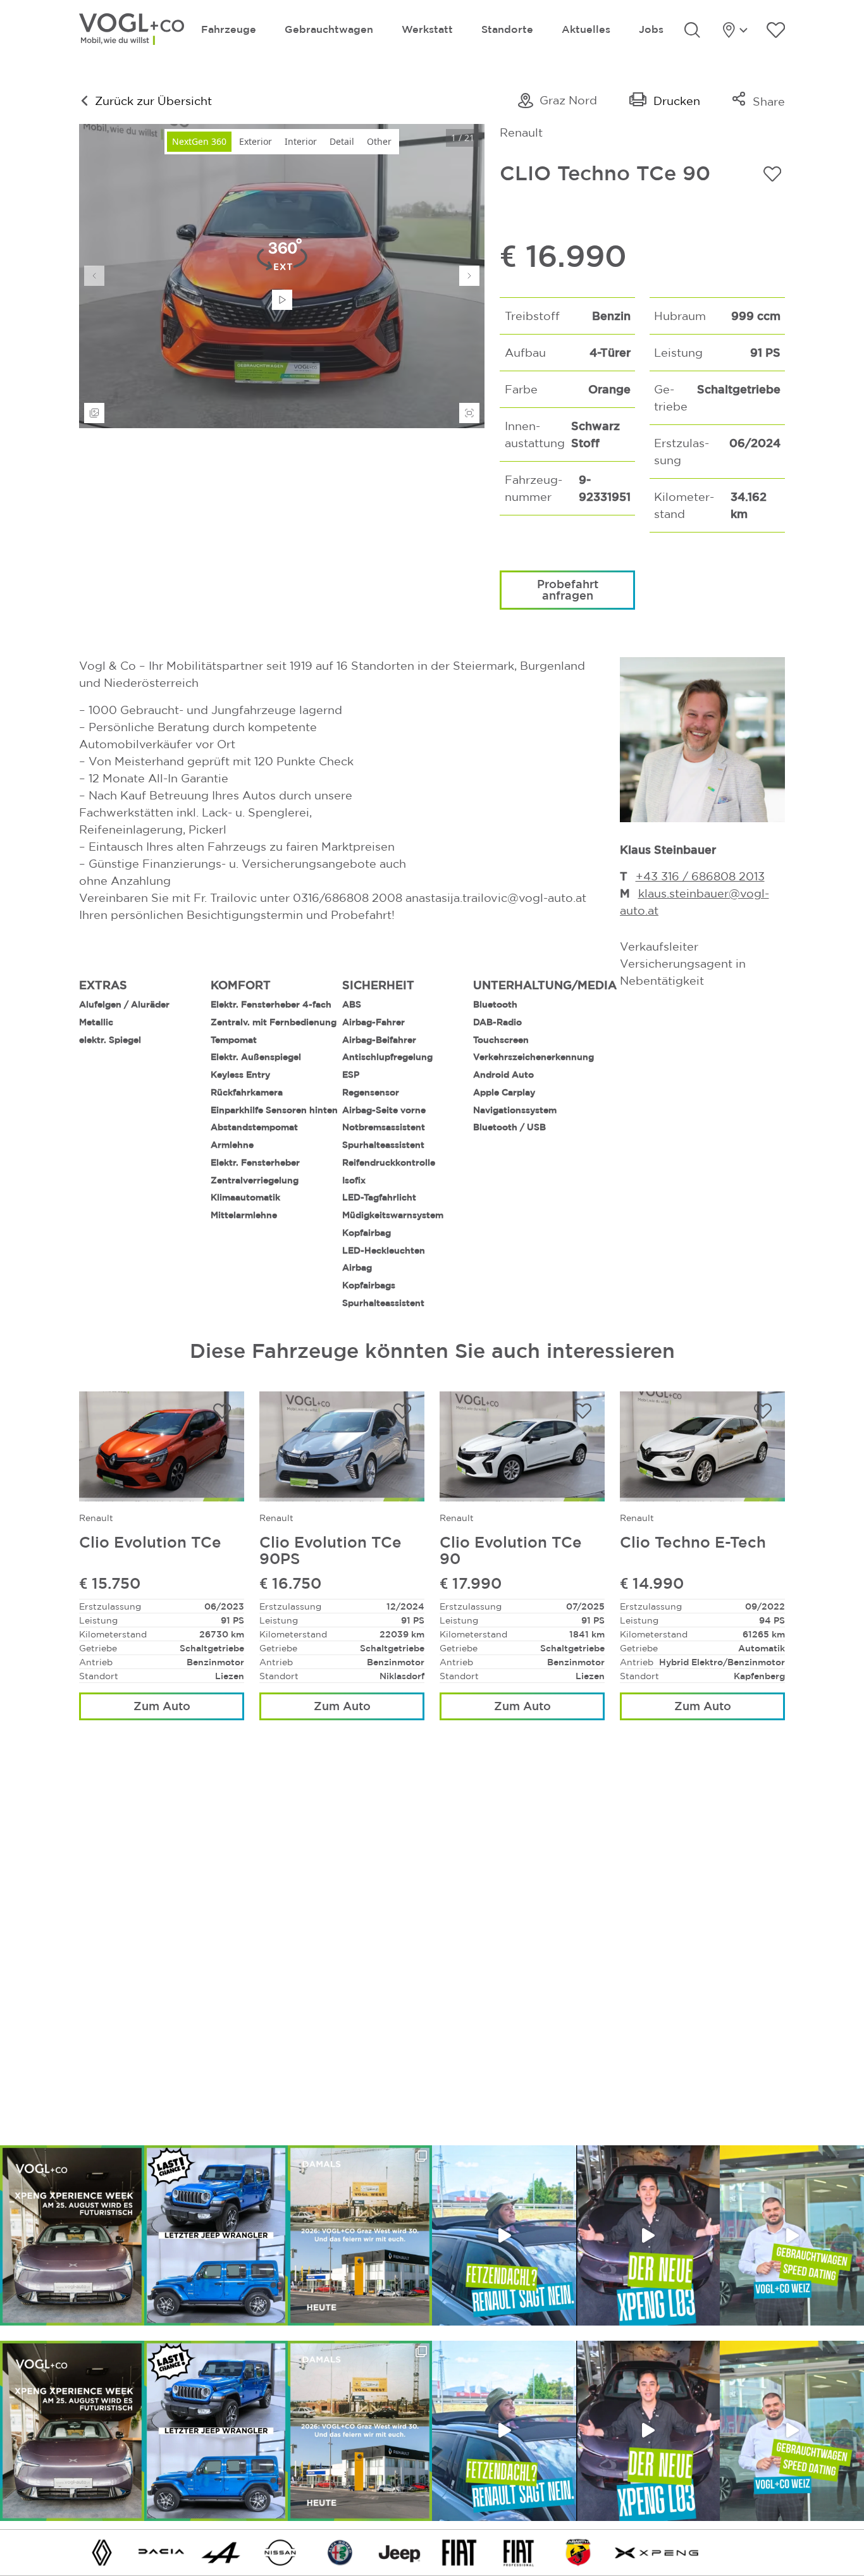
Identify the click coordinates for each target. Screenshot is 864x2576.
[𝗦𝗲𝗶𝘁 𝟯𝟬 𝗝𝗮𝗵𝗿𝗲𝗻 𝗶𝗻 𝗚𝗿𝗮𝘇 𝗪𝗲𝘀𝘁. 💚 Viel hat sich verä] (360, 2235)
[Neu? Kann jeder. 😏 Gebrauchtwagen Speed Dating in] (792, 2235)
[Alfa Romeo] (340, 2552)
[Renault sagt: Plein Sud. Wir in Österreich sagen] (504, 2235)
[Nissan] (280, 2552)
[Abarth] (578, 2552)
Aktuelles (586, 29)
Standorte (507, 29)
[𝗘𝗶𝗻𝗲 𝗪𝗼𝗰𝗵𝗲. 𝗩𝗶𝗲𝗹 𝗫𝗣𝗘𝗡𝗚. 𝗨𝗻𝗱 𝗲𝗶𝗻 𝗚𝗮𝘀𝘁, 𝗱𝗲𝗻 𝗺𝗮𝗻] (72, 2235)
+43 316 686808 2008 (698, 876)
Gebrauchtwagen (329, 29)
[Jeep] (400, 2552)
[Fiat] (459, 2552)
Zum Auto (162, 1706)
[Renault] (102, 2552)
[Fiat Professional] (519, 2552)
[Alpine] (221, 2552)
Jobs (651, 29)
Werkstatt (427, 29)
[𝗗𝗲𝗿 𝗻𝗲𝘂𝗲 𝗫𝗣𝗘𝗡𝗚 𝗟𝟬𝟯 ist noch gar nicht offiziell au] (648, 2235)
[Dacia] (161, 2552)
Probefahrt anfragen (568, 589)
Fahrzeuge (229, 29)
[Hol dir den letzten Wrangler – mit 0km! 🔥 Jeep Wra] (216, 2235)
